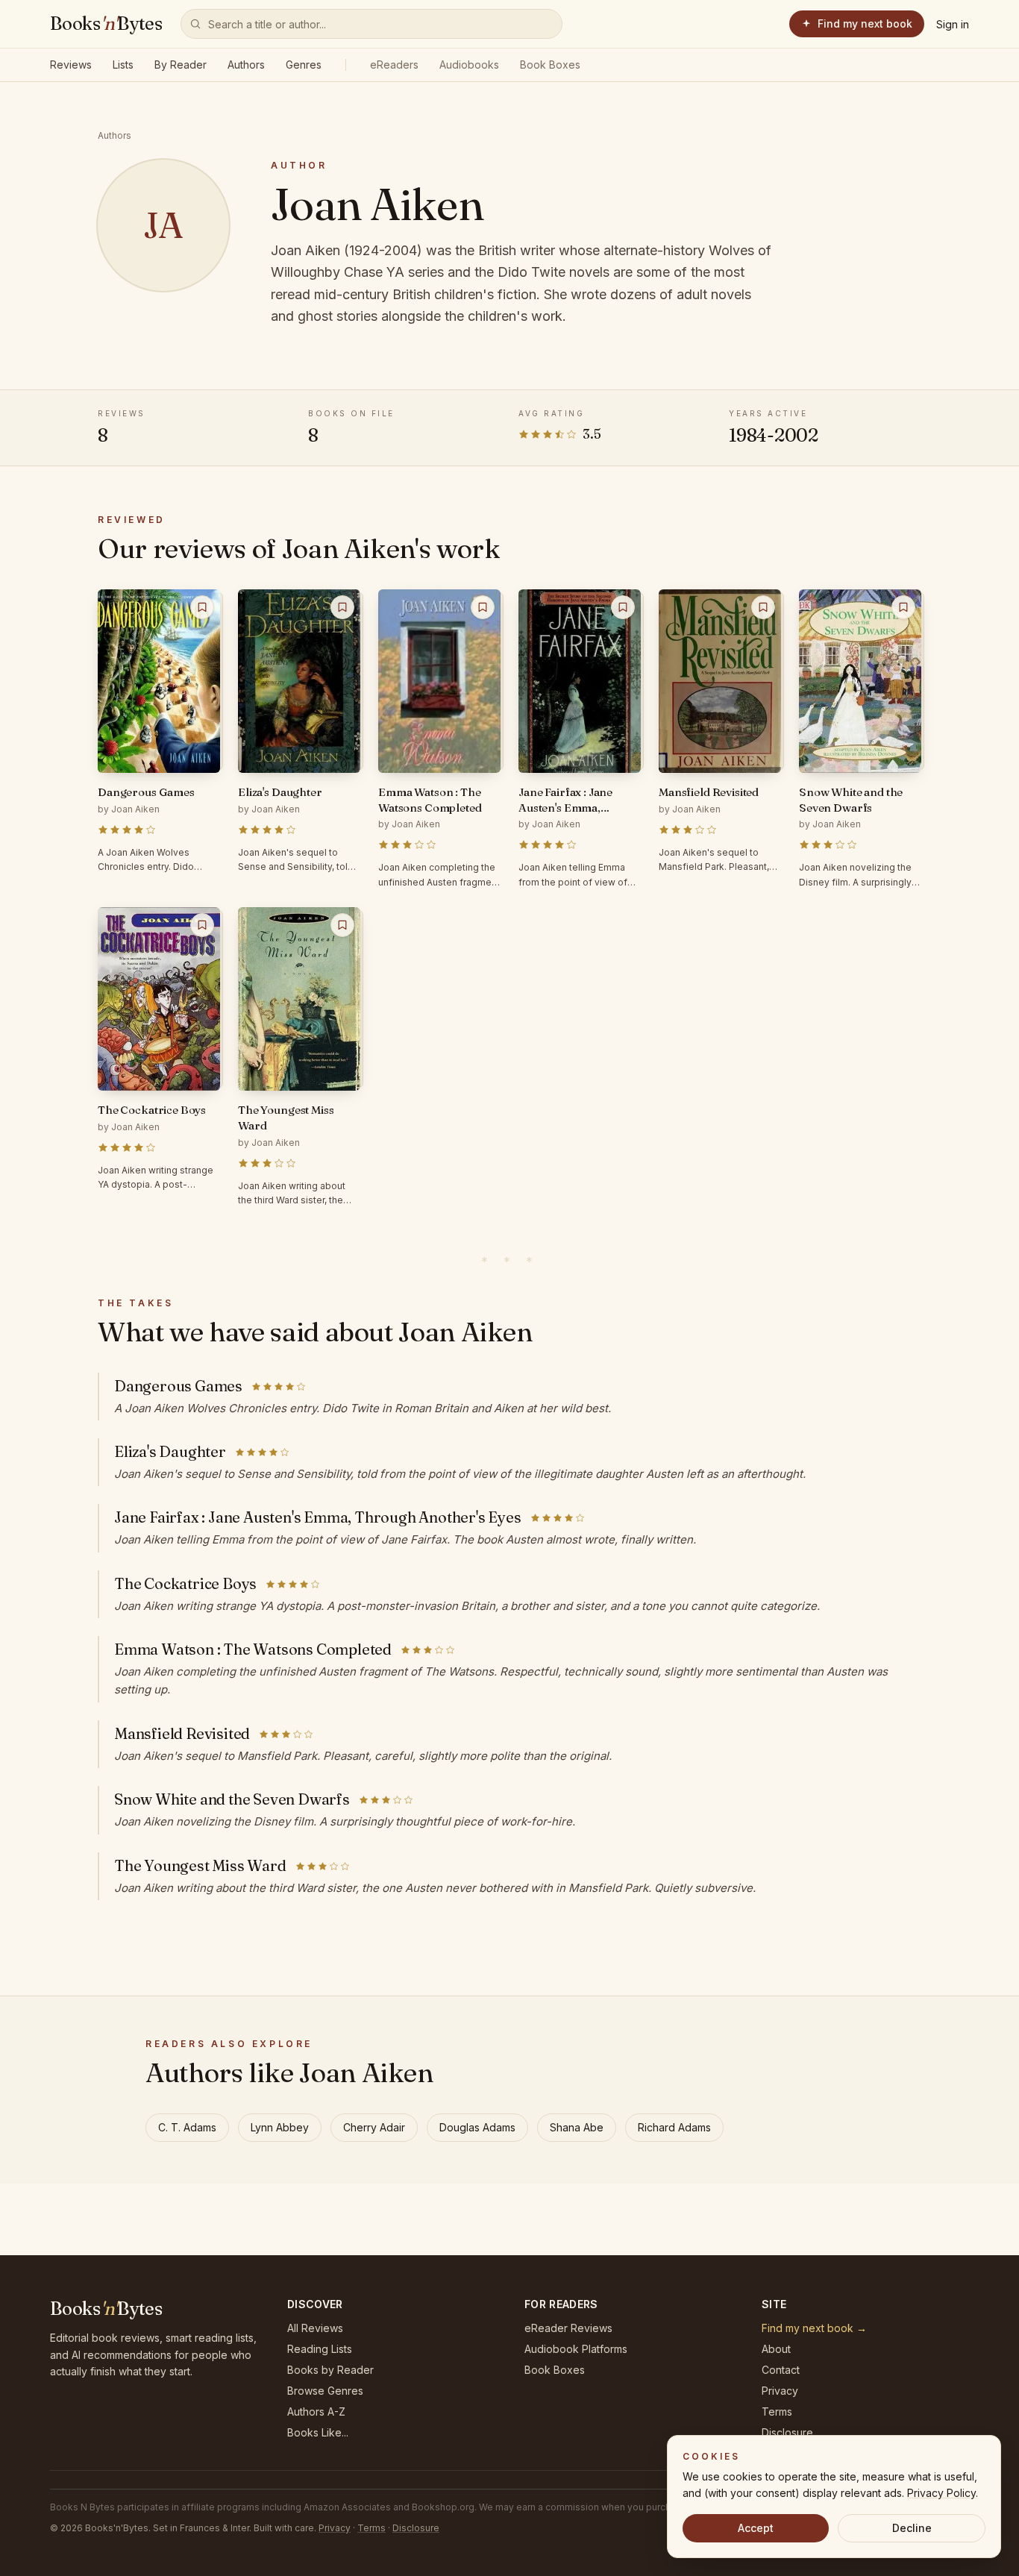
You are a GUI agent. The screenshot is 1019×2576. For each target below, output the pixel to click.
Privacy (780, 2391)
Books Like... (318, 2432)
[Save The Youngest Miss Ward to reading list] (342, 925)
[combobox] (371, 24)
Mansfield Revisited (182, 1733)
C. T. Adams (187, 2127)
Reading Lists (320, 2349)
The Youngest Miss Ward (200, 1865)
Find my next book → (814, 2328)
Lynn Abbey (280, 2127)
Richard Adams (674, 2127)
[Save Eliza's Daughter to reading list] (342, 607)
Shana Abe (577, 2127)
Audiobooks (469, 65)
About (776, 2349)
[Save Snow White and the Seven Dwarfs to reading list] (903, 607)
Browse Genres (325, 2391)
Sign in (953, 24)
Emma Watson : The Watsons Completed (253, 1649)
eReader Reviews (568, 2328)
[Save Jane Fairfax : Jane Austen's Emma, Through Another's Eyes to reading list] (623, 607)
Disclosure (787, 2432)
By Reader (181, 65)
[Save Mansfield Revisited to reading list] (763, 607)
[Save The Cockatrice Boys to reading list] (202, 925)
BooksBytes (106, 23)
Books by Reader (330, 2370)
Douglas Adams (477, 2127)
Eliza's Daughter (170, 1451)
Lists (123, 65)
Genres (304, 65)
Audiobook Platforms (576, 2349)
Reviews (71, 65)
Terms (777, 2412)
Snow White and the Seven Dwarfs (232, 1799)
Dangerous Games (178, 1386)
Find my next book (865, 23)
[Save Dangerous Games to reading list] (202, 607)
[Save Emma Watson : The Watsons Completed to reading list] (483, 607)
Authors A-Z (316, 2412)
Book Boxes (550, 65)
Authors (246, 65)
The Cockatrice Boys (185, 1583)
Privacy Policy (941, 2493)
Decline (912, 2528)
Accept (756, 2528)
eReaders (394, 65)
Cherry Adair (374, 2127)
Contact (781, 2370)
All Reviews (315, 2328)
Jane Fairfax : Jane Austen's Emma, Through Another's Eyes (318, 1517)
